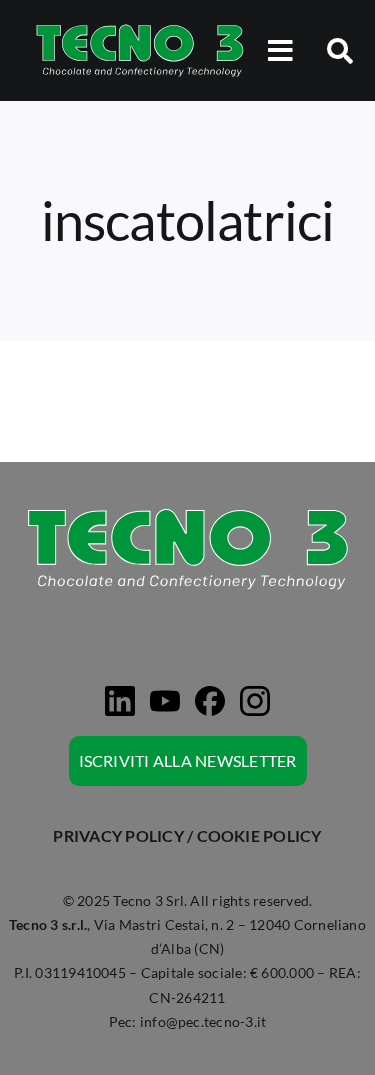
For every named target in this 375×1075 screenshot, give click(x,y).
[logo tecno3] (140, 27)
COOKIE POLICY (259, 835)
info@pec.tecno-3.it (203, 1021)
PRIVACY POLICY (118, 835)
